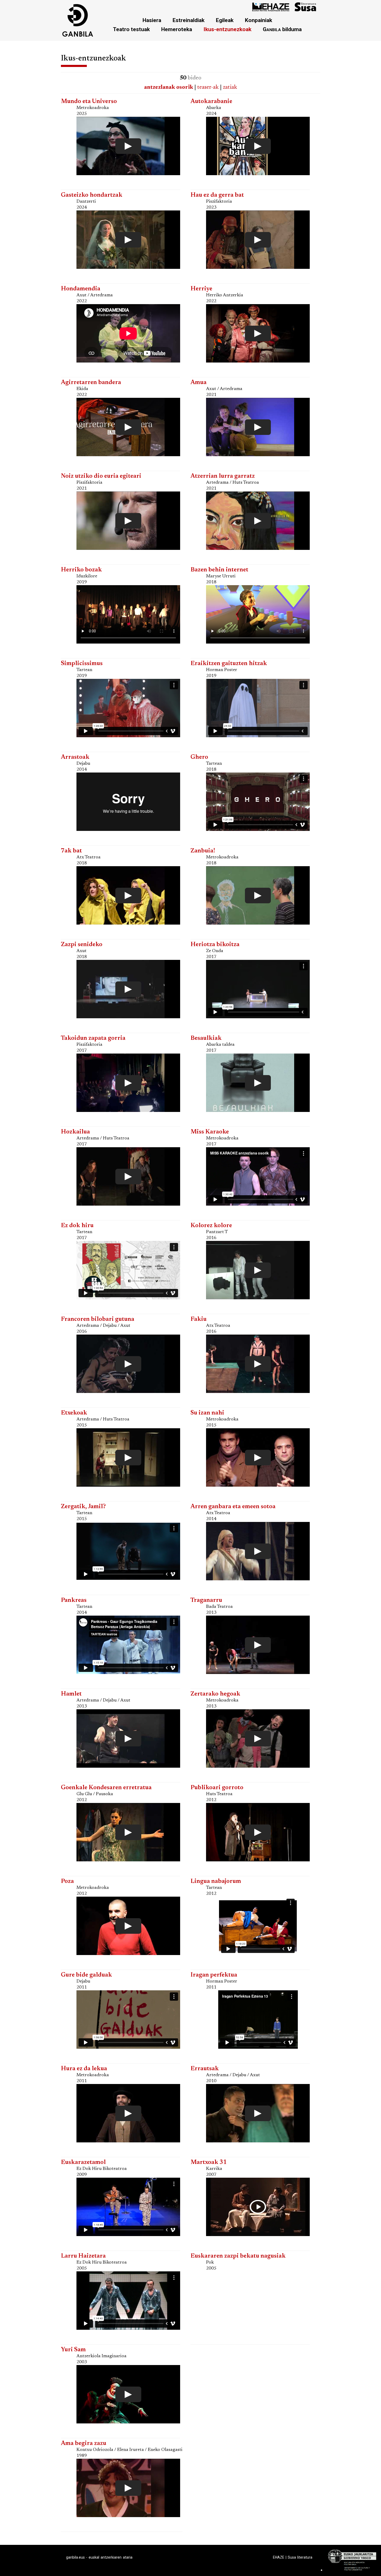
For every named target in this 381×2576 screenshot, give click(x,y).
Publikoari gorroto (217, 1788)
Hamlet (71, 1694)
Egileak (225, 20)
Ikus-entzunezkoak (227, 29)
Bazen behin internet (219, 570)
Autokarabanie (211, 102)
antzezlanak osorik (169, 87)
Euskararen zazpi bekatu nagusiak (238, 2256)
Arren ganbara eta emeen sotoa (233, 1507)
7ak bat (71, 851)
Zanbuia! (203, 851)
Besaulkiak (206, 1038)
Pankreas (74, 1600)
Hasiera (152, 20)
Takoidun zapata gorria (93, 1038)
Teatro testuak (131, 29)
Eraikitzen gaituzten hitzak (229, 664)
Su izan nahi (207, 1413)
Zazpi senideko (82, 945)
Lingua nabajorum (216, 1881)
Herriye (201, 289)
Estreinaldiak (189, 20)
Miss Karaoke (210, 1132)
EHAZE (279, 2557)
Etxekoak (74, 1413)
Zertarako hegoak (215, 1694)
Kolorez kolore (211, 1226)
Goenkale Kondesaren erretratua (106, 1788)
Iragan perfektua (214, 1975)
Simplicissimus (82, 664)
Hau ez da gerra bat (217, 195)
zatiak (230, 87)
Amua (199, 383)
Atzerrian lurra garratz (223, 476)
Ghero (199, 757)
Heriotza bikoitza (215, 945)
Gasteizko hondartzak (92, 195)
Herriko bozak (81, 570)
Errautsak (205, 2069)
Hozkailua (75, 1132)
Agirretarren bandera (91, 383)
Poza (67, 1881)
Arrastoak (75, 757)
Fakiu (199, 1319)
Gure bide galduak (86, 1975)
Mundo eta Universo (89, 102)
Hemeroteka (177, 29)
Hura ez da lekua (84, 2069)
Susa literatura (300, 2557)
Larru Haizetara (83, 2256)
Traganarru (206, 1600)
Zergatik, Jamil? (83, 1507)
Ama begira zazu (84, 2444)
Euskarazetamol (83, 2162)
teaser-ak (208, 87)
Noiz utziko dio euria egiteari (101, 476)
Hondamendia (81, 289)
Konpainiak (259, 20)
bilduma (282, 29)
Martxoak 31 (209, 2162)
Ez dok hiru (77, 1226)
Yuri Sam (73, 2350)
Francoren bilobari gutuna (98, 1319)
